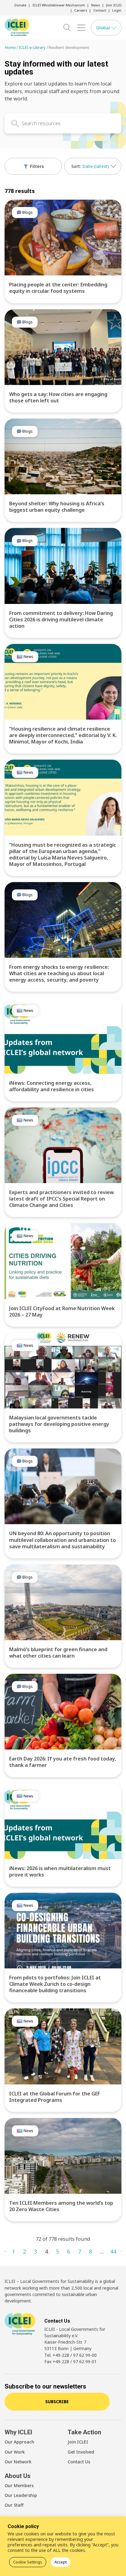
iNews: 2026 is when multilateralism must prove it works (60, 1871)
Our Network (18, 2462)
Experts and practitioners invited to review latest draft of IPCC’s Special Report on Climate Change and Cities (61, 1199)
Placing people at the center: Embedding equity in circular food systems (58, 288)
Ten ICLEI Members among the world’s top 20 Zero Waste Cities (61, 2206)
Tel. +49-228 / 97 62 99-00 (70, 2355)
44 (113, 2251)
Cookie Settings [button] (28, 2562)
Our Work (15, 2452)
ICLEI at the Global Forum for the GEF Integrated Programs (55, 2097)
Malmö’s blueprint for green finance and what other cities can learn (58, 1653)
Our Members (19, 2485)
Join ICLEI (114, 5)
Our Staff (14, 2505)
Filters (36, 166)
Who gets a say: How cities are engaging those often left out (58, 397)
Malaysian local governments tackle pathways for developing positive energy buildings (59, 1424)
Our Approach (19, 2442)
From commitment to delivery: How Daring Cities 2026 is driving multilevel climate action (61, 619)
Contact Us (79, 2462)
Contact (100, 10)
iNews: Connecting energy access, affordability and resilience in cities (52, 1086)
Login (117, 10)
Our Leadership (21, 2495)
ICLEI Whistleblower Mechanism (59, 5)
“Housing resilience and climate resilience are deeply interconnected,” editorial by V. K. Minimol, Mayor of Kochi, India (63, 735)
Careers (81, 10)
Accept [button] (61, 2562)
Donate (20, 5)
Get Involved (81, 2452)
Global (104, 27)
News (96, 5)
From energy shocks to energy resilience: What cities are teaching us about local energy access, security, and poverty (59, 973)
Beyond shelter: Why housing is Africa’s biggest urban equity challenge (57, 507)
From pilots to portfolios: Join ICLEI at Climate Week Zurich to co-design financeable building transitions (55, 1984)
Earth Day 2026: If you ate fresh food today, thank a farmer (63, 1762)
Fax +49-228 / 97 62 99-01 (70, 2362)
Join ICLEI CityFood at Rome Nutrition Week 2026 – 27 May (62, 1312)
